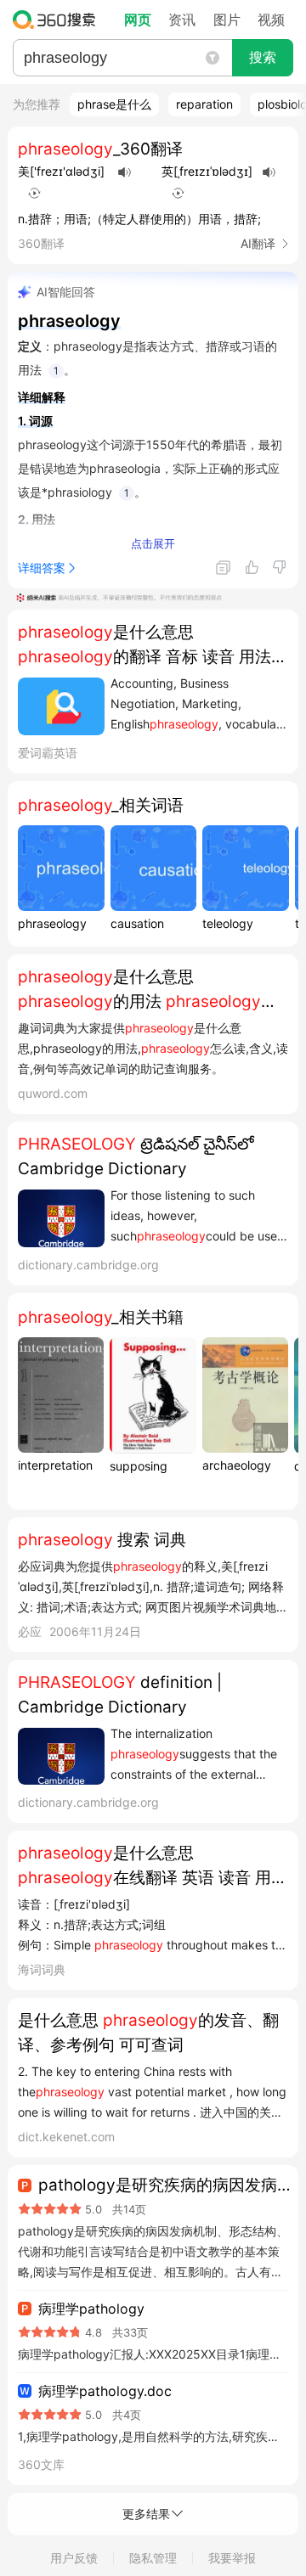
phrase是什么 (114, 104)
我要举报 (232, 2558)
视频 (271, 20)
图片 (227, 20)
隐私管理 (153, 2558)
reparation (204, 104)
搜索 (263, 57)
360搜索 (58, 20)
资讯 (182, 20)
